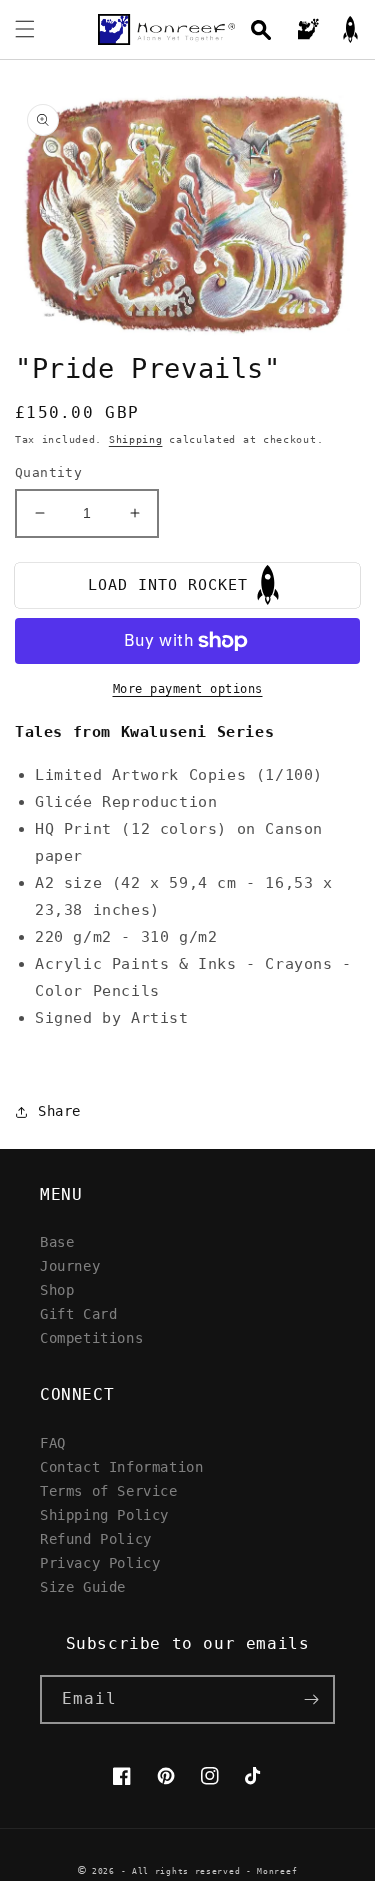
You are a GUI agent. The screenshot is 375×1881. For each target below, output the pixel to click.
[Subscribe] (311, 1699)
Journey (70, 1265)
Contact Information (121, 1466)
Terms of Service (109, 1490)
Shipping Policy (104, 1514)
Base (57, 1241)
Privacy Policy (100, 1562)
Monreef (277, 1871)
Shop (57, 1289)
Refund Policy (96, 1538)
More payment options (188, 689)
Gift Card (78, 1313)
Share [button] (59, 1111)
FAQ (53, 1442)
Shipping (136, 439)
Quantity (48, 472)
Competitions (91, 1337)
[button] (25, 29)
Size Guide (83, 1586)
